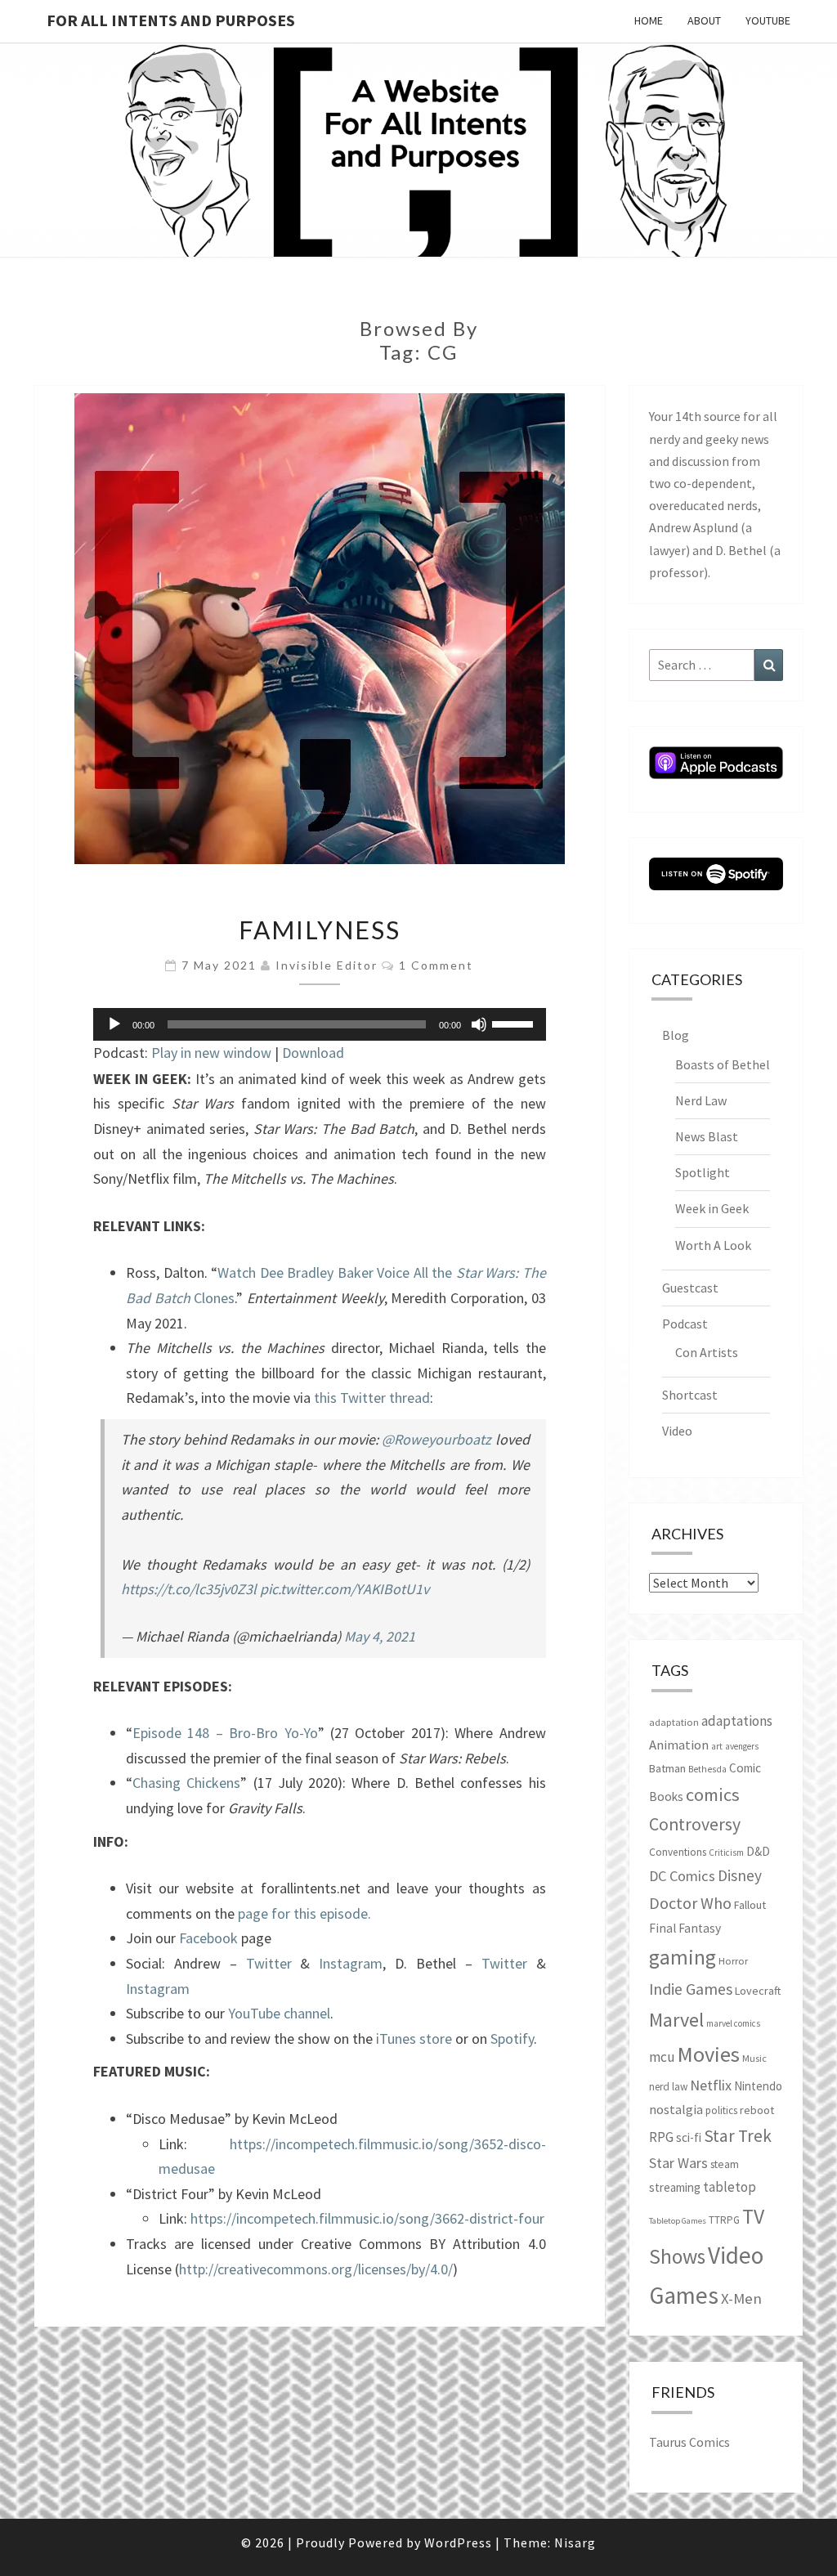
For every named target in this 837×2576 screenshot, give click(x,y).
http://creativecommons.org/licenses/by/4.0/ (316, 2269)
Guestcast (690, 1288)
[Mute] (479, 1024)
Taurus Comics (689, 2442)
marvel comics (733, 2023)
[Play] (114, 1024)
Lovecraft (758, 1991)
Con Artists (707, 1352)
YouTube (768, 20)
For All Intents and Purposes (171, 20)
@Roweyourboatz (436, 1439)
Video (677, 1431)
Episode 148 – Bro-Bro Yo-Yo (225, 1733)
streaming (675, 2187)
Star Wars (678, 2163)
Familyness (320, 930)
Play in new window (211, 1053)
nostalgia (676, 2109)
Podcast (685, 1324)
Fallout (750, 1905)
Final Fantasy (685, 1928)
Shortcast (690, 1395)
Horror (733, 1961)
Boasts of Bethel (723, 1064)
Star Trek (738, 2136)
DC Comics (682, 1876)
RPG (661, 2137)
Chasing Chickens (186, 1783)
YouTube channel (279, 2013)
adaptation (674, 1722)
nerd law (668, 2087)
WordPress (458, 2542)
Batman (667, 1768)
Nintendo (758, 2086)
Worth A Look (713, 1245)
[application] (320, 1024)
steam (725, 2164)
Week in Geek (712, 1208)
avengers (742, 1746)
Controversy (695, 1824)
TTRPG (724, 2220)
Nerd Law (701, 1100)
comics (713, 1794)
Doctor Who (690, 1903)
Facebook (208, 1938)
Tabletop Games (678, 2221)
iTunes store (414, 2038)
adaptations (737, 1721)
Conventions (678, 1852)
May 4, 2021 (380, 1636)
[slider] (515, 1023)
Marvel (676, 2020)
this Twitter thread (372, 1398)
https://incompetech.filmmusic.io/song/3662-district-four (367, 2218)
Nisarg (575, 2542)
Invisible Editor (327, 965)
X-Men (741, 2298)
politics (721, 2110)
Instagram (351, 1963)
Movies (709, 2054)
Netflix (711, 2085)
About (704, 20)
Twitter (269, 1963)
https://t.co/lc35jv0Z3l (189, 1589)
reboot (757, 2110)
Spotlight (703, 1172)
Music (754, 2058)
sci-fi (689, 2137)
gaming (683, 1957)
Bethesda (707, 1769)
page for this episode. (304, 1913)
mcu (662, 2057)
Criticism (726, 1852)
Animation (679, 1745)
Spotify (512, 2038)
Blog (676, 1035)
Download (313, 1053)
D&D (758, 1851)
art (717, 1746)
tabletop (730, 2187)
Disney (740, 1875)
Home (649, 20)
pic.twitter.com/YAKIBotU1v (345, 1589)
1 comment (436, 965)
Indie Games (691, 1989)
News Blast (707, 1136)
